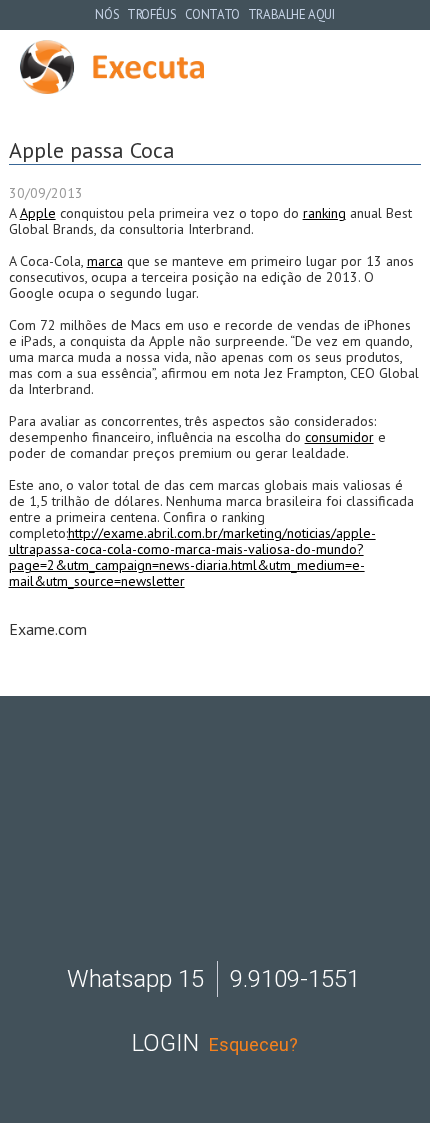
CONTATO (212, 14)
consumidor (339, 437)
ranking (324, 213)
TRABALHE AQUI (291, 14)
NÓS (107, 14)
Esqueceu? (253, 1044)
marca (105, 261)
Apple (38, 213)
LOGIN (165, 1043)
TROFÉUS (151, 14)
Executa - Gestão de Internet (112, 67)
